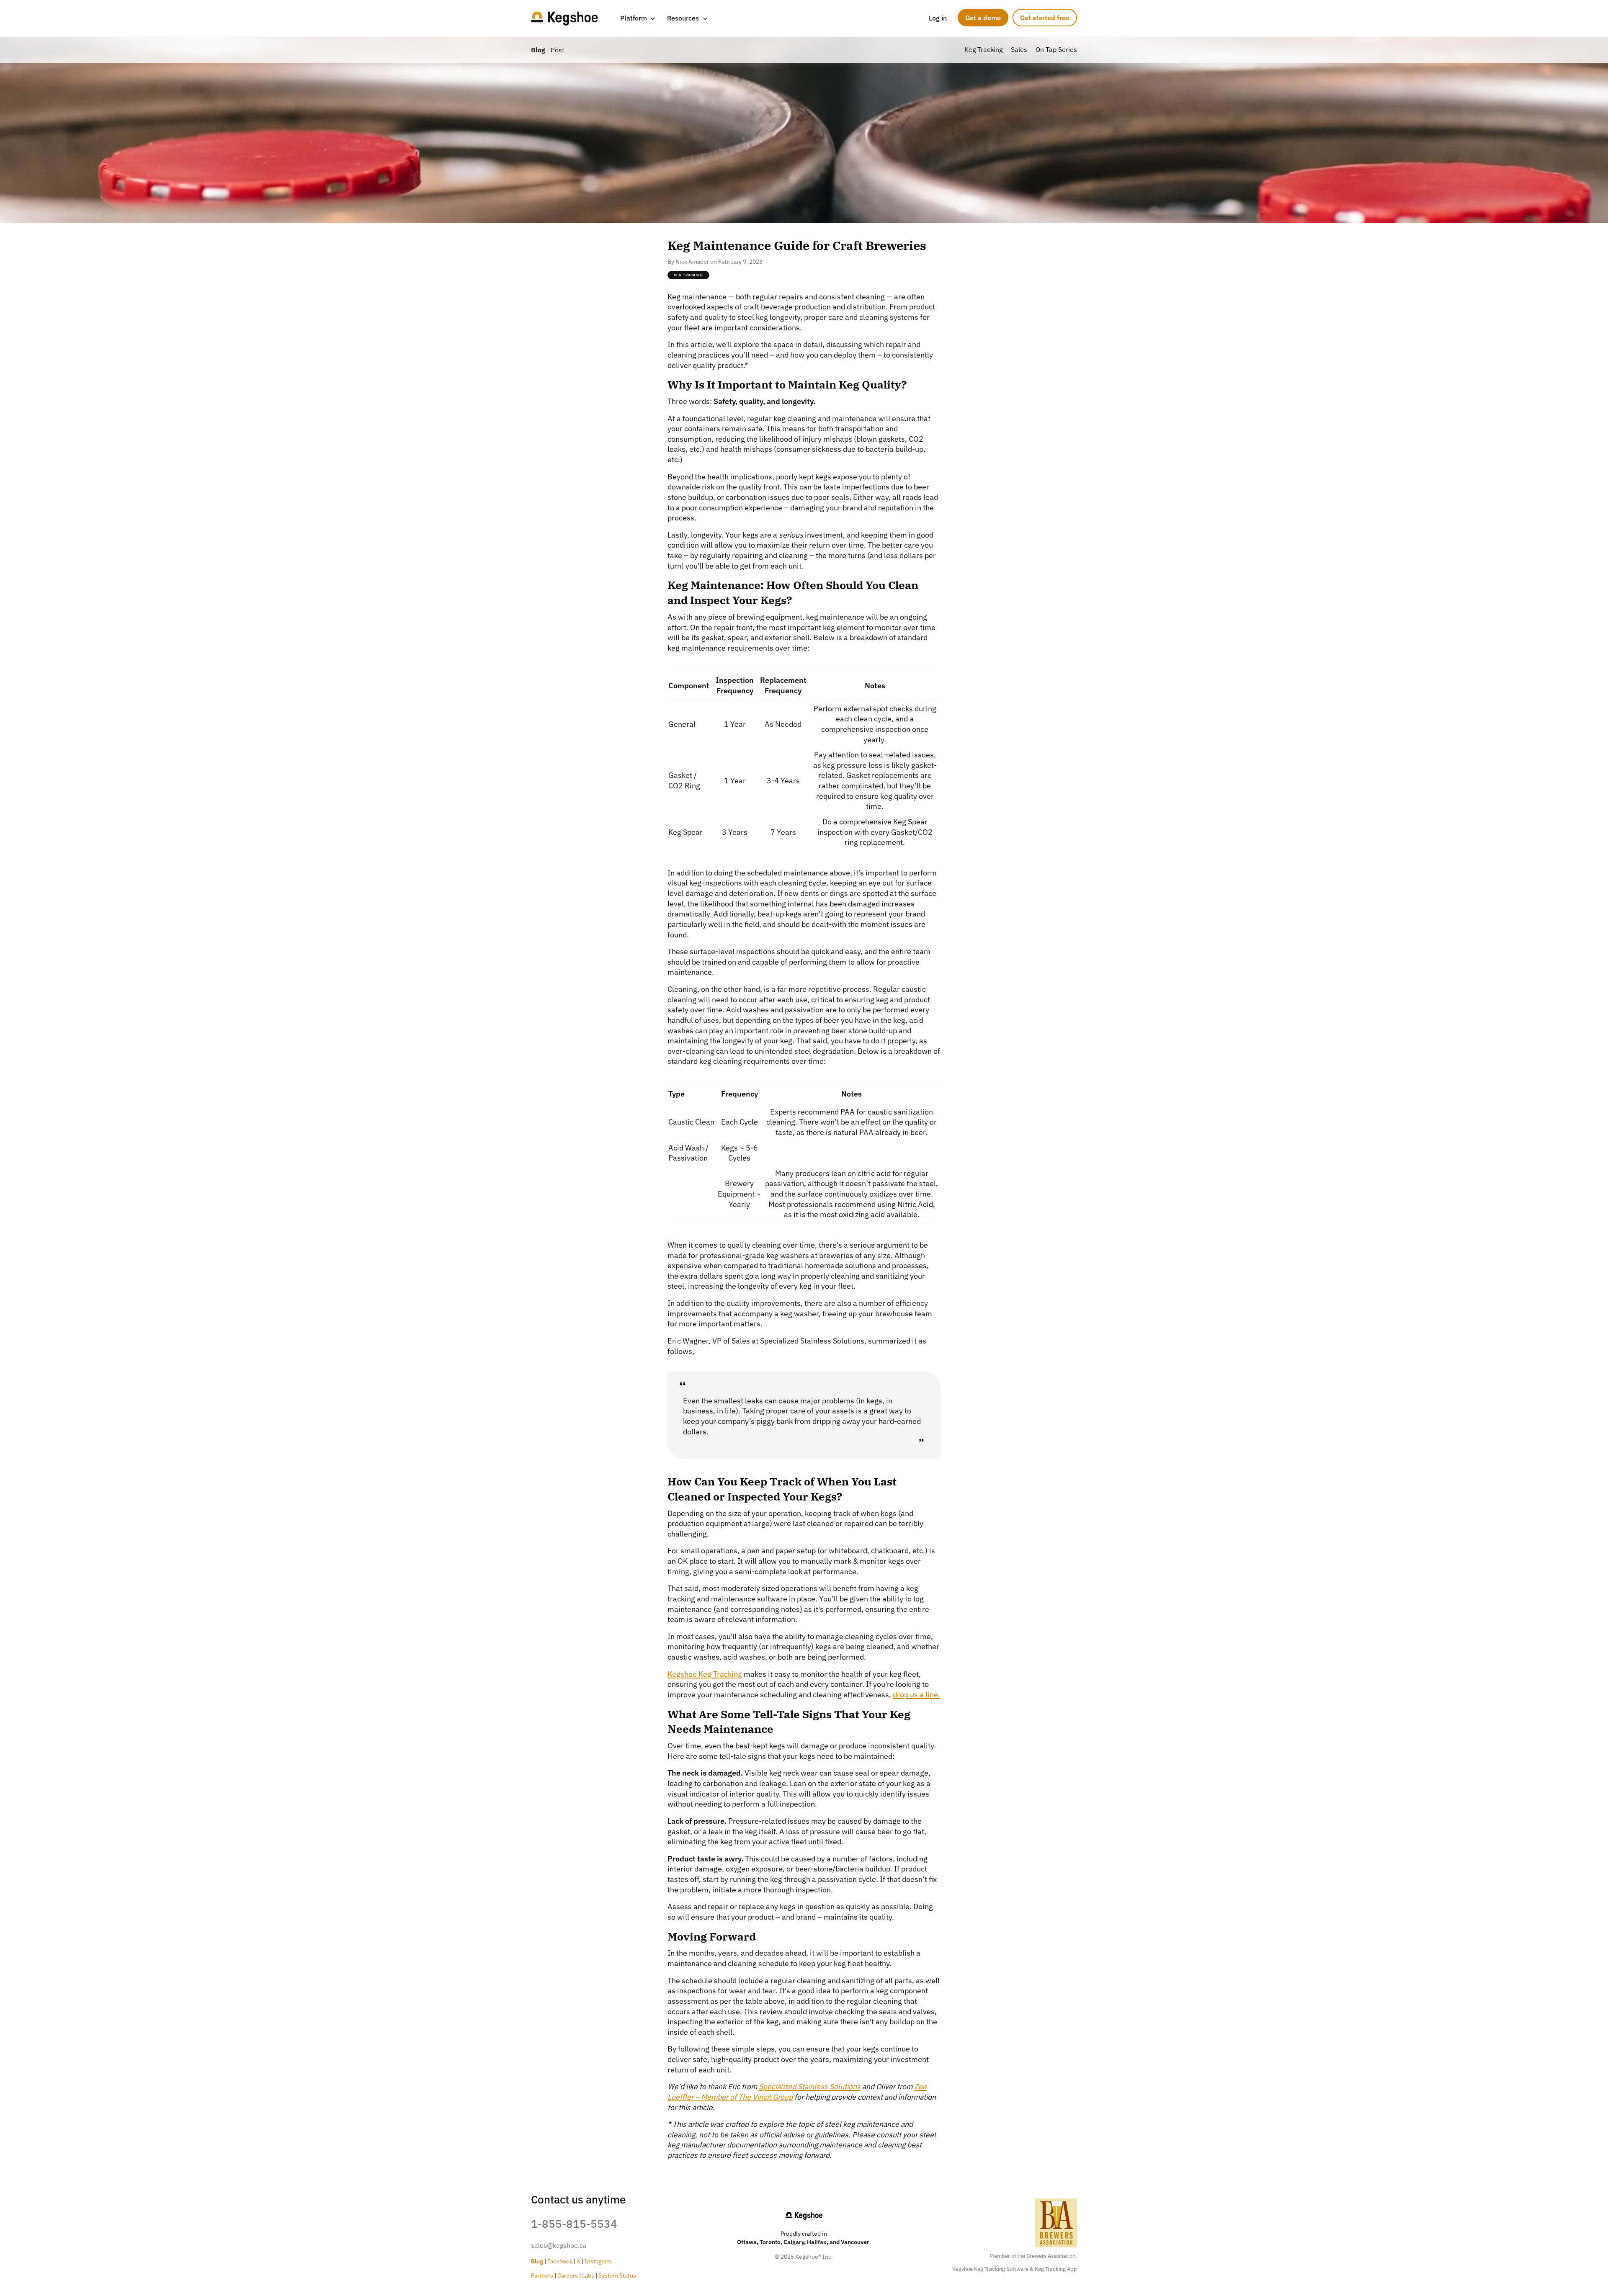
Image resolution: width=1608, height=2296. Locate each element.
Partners (542, 2275)
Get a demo (983, 18)
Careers (568, 2275)
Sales (1019, 49)
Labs (588, 2275)
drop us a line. (916, 1695)
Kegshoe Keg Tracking (705, 1674)
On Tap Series (1056, 49)
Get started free (1045, 18)
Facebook (560, 2261)
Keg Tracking (983, 49)
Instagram (598, 2261)
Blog (538, 50)
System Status (617, 2275)
